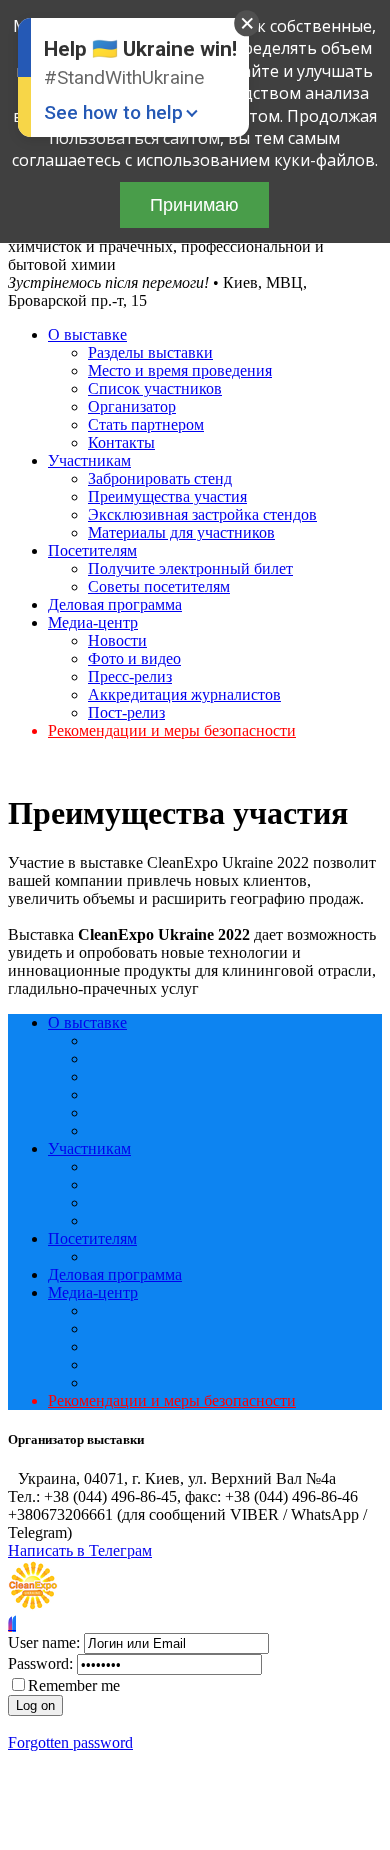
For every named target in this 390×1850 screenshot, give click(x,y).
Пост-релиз (126, 712)
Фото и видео (134, 658)
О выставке (87, 334)
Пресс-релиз (130, 676)
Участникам (89, 460)
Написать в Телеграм (80, 1550)
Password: (40, 1663)
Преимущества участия (167, 496)
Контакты (121, 442)
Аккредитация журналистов (184, 694)
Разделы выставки (150, 352)
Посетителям (92, 550)
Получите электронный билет (190, 568)
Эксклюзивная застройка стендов (202, 514)
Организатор (132, 406)
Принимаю (194, 205)
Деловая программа (115, 604)
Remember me (74, 1685)
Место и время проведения (180, 370)
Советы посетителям (159, 586)
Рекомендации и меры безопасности (172, 730)
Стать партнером (146, 424)
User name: (44, 1642)
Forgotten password (70, 1742)
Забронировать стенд (160, 478)
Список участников (155, 388)
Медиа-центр (93, 622)
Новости (117, 640)
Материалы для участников (181, 532)
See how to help (113, 112)
